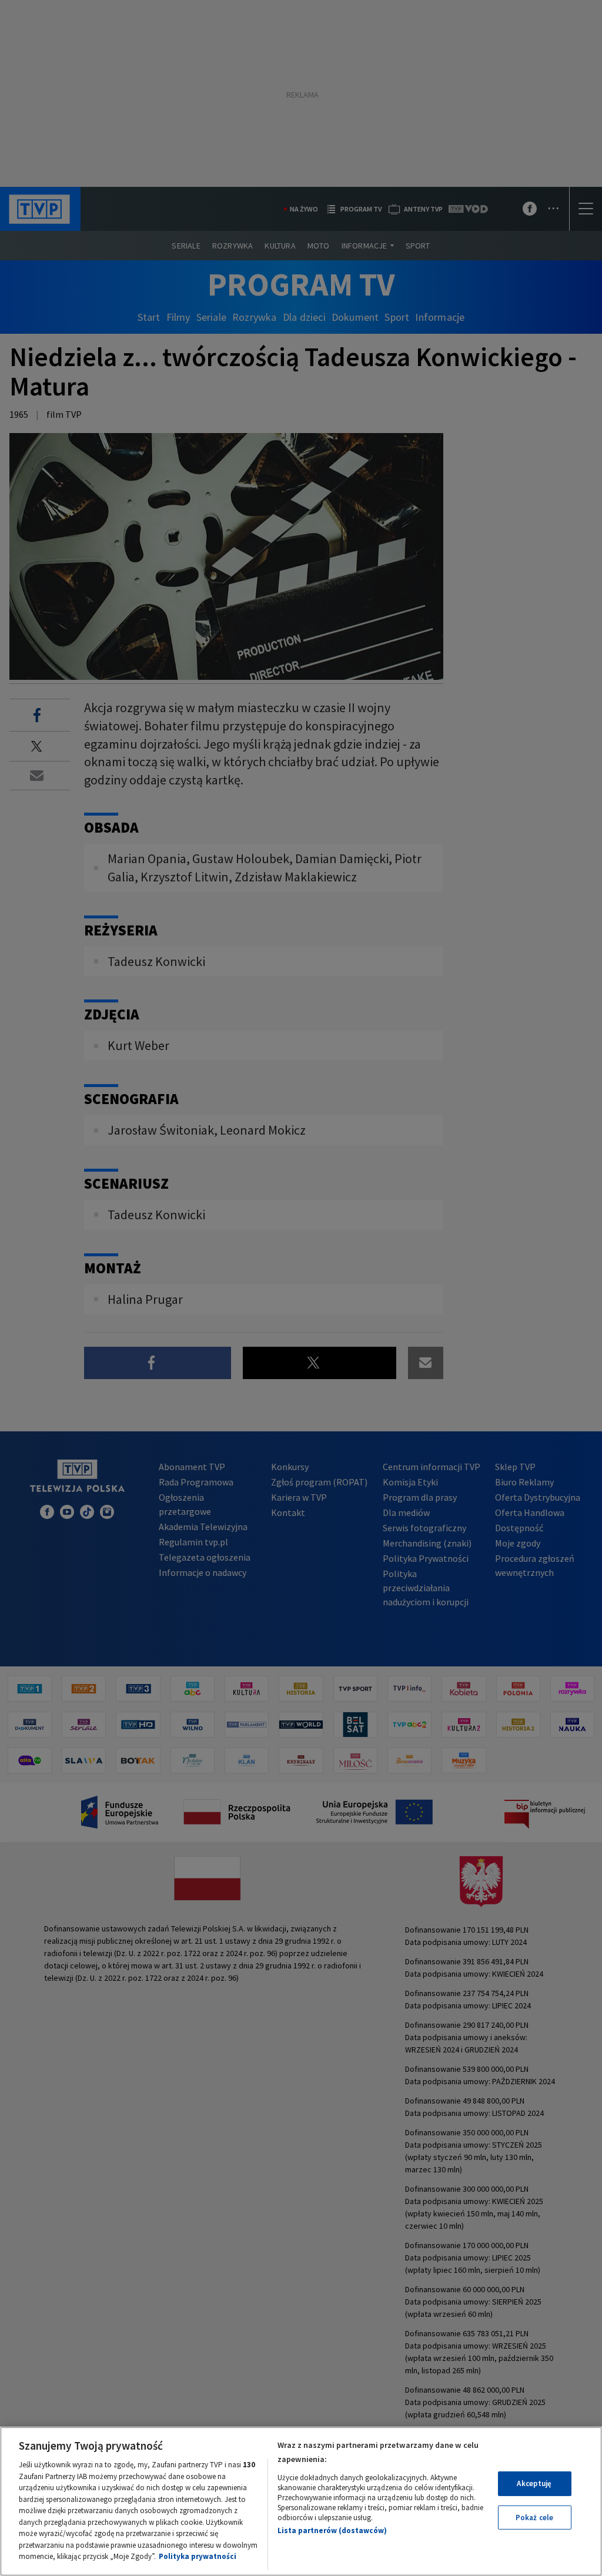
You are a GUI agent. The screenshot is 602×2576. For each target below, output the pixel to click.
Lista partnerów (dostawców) (332, 2530)
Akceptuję (534, 2483)
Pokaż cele (534, 2518)
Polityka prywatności (198, 2556)
